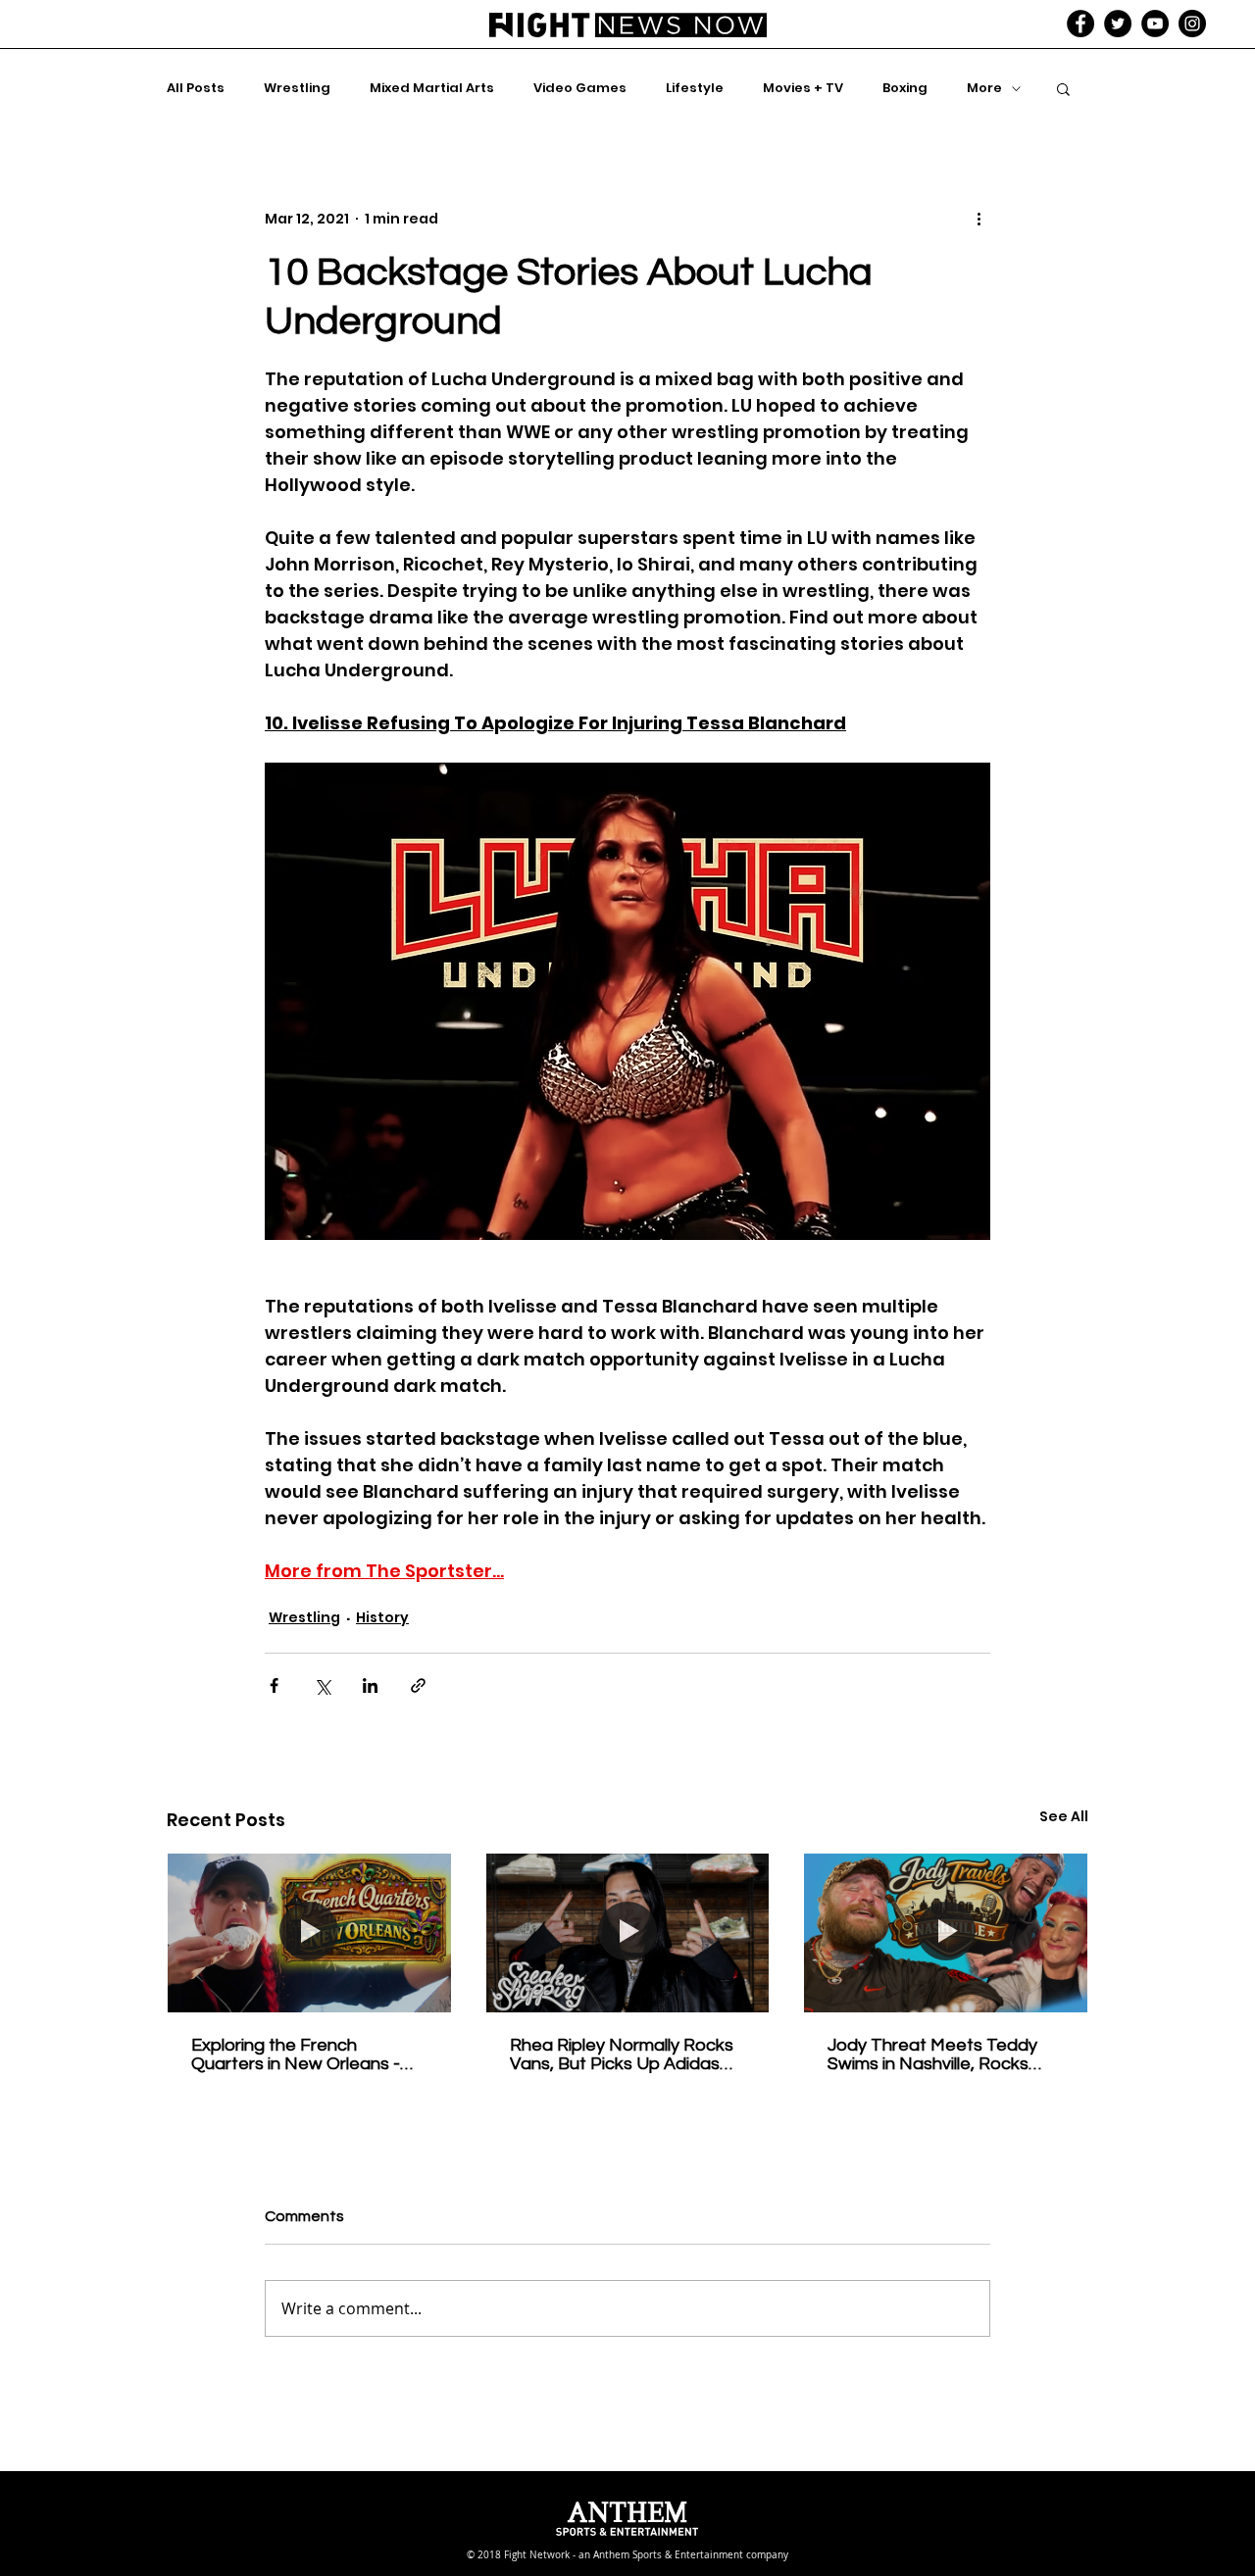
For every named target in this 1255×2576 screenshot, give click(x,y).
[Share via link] (418, 1685)
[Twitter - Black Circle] (1118, 24)
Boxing (905, 88)
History (382, 1617)
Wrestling (297, 88)
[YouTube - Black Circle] (1155, 24)
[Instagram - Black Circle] (1192, 24)
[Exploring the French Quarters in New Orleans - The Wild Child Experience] (309, 1933)
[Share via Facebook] (274, 1685)
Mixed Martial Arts (432, 88)
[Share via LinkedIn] (370, 1685)
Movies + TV (803, 88)
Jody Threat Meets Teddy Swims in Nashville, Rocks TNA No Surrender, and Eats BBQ (943, 2055)
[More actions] (979, 219)
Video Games (580, 88)
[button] (1063, 88)
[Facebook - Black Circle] (1080, 24)
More (984, 88)
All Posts (196, 88)
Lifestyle (695, 88)
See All (1064, 1816)
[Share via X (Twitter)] (322, 1685)
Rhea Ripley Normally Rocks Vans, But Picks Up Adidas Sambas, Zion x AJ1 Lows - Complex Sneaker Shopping (622, 2055)
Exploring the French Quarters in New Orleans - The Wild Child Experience (296, 2055)
